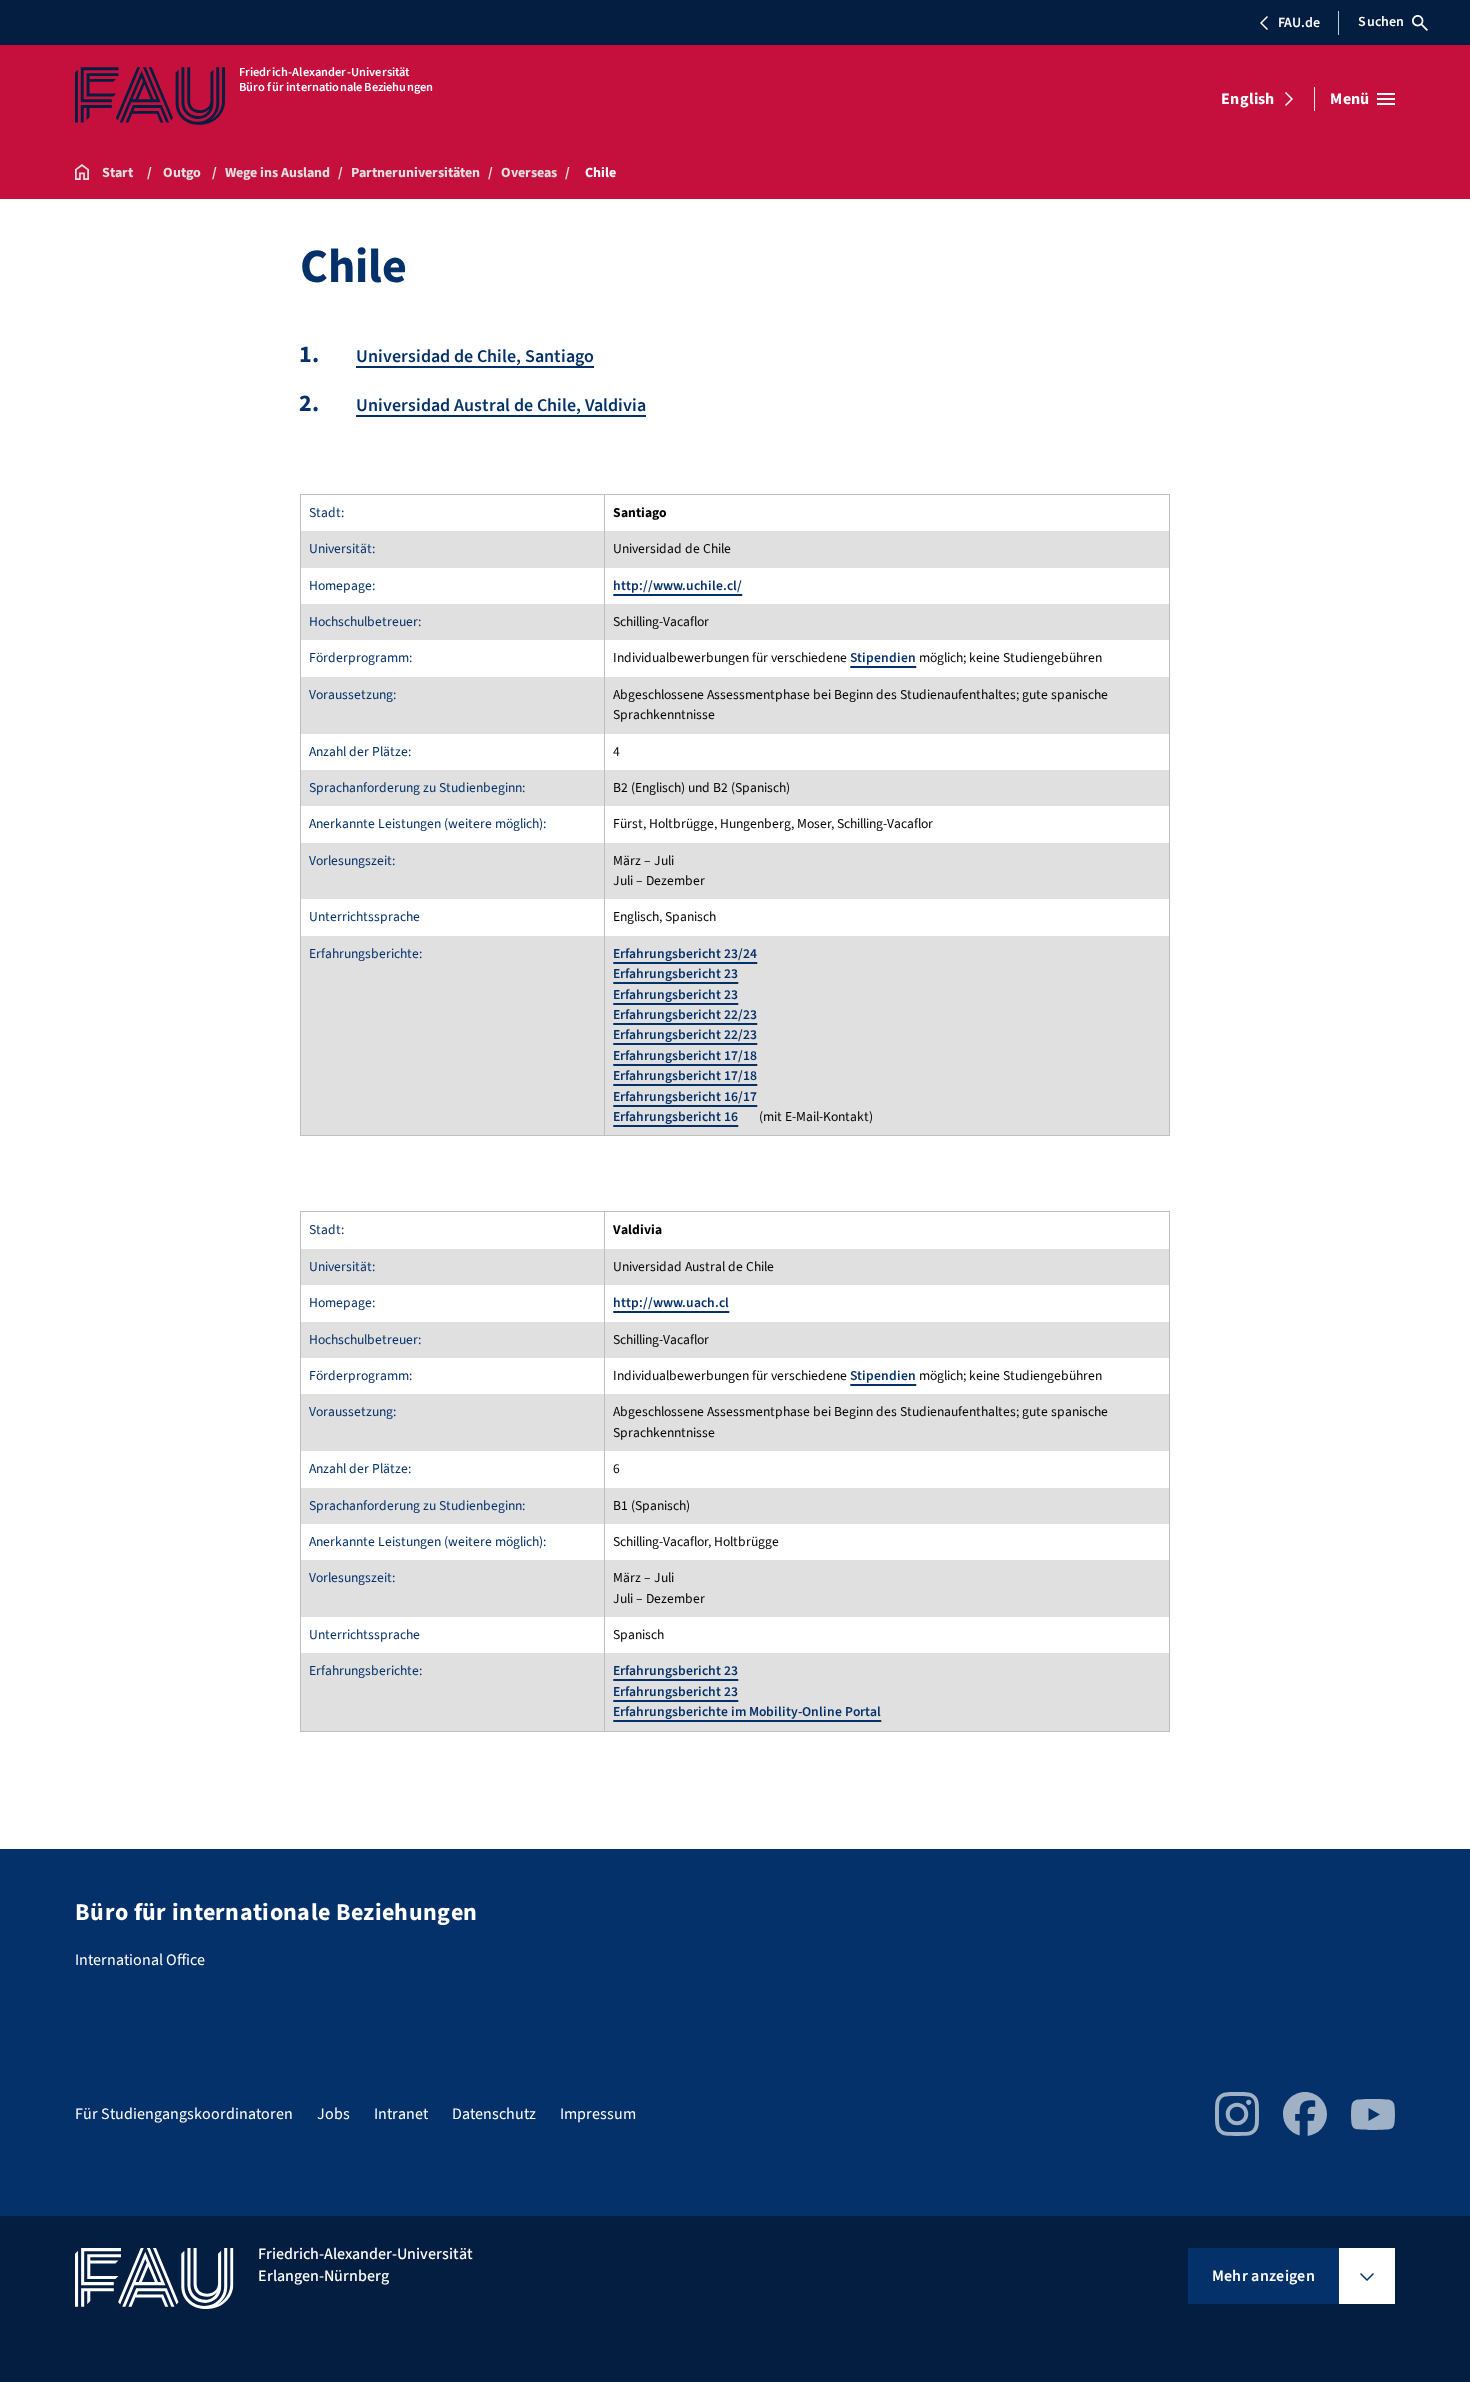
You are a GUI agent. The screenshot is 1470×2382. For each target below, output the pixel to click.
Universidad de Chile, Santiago (475, 356)
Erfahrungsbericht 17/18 (685, 1055)
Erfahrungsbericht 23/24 (685, 953)
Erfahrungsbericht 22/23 (685, 1014)
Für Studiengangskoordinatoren (184, 2114)
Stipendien (883, 657)
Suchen (1381, 22)
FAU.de (1299, 23)
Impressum (598, 2114)
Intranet (401, 2114)
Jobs (333, 2114)
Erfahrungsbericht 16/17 (685, 1096)
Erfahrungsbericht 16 (675, 1116)
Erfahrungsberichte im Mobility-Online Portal (747, 1711)
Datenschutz (494, 2114)
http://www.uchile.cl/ (677, 585)
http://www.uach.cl (671, 1302)
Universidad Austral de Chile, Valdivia (501, 405)
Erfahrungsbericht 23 (675, 973)
